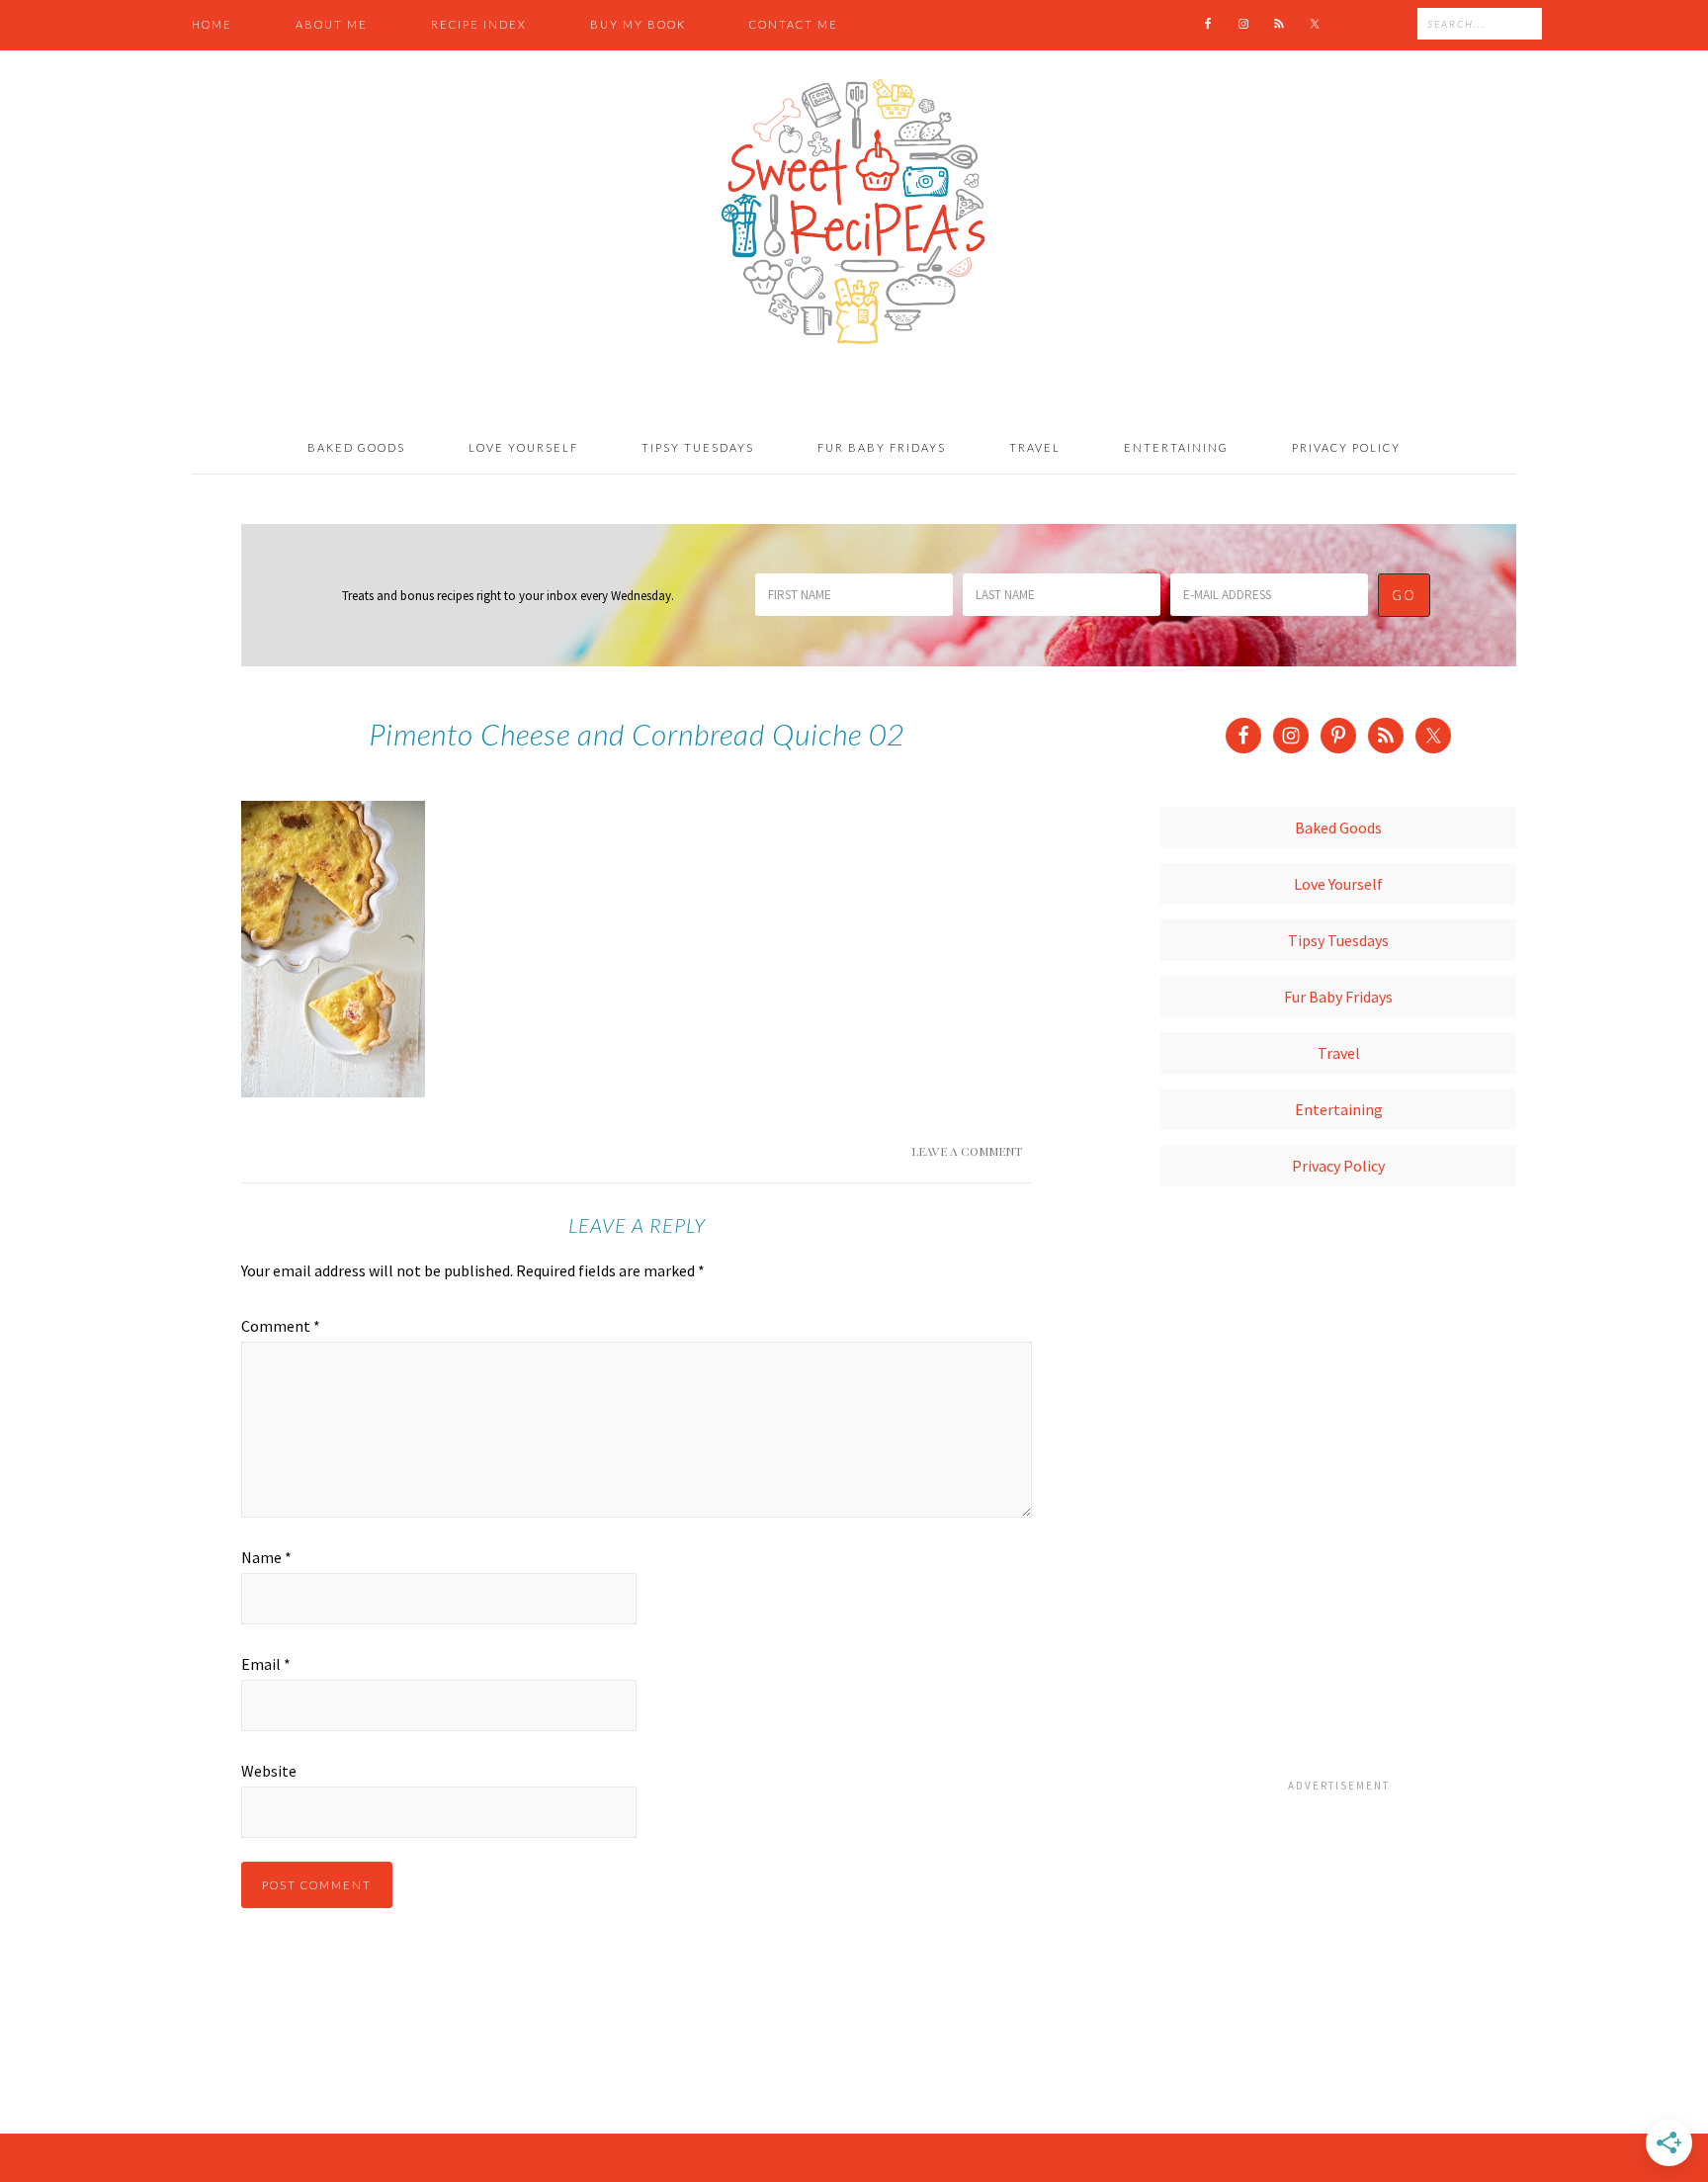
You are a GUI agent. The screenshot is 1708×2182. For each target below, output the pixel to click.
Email (266, 1664)
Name (266, 1557)
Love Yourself (1338, 884)
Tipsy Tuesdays (1338, 940)
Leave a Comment (967, 1151)
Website (269, 1771)
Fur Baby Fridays (1338, 997)
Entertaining (1339, 1109)
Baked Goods (1338, 828)
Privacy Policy (1338, 1166)
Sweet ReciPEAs (854, 213)
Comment (281, 1326)
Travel (1339, 1053)
